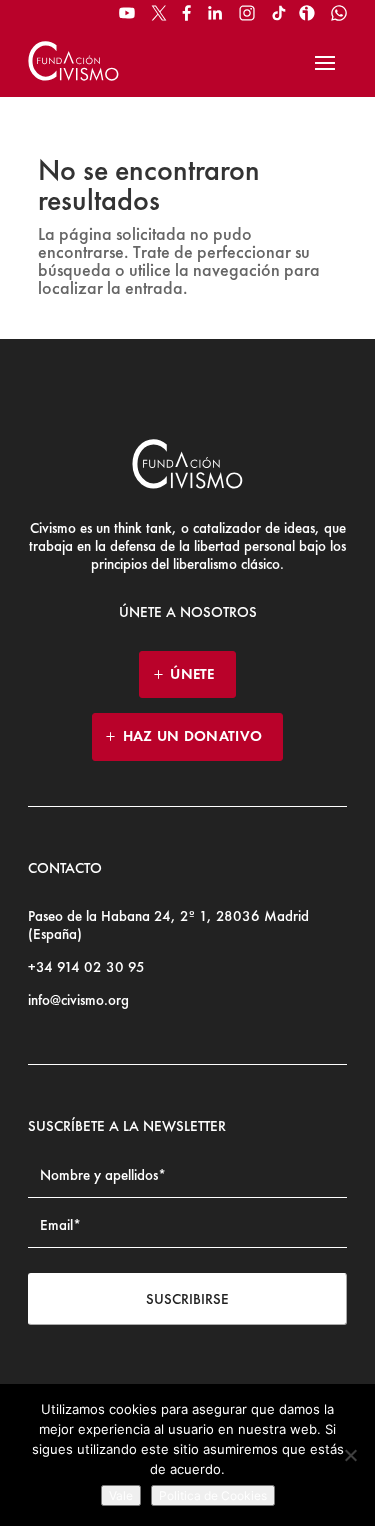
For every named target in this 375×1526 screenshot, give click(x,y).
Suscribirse (187, 1299)
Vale (121, 1495)
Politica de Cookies (213, 1495)
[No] (350, 1455)
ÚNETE (192, 674)
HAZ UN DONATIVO (193, 736)
